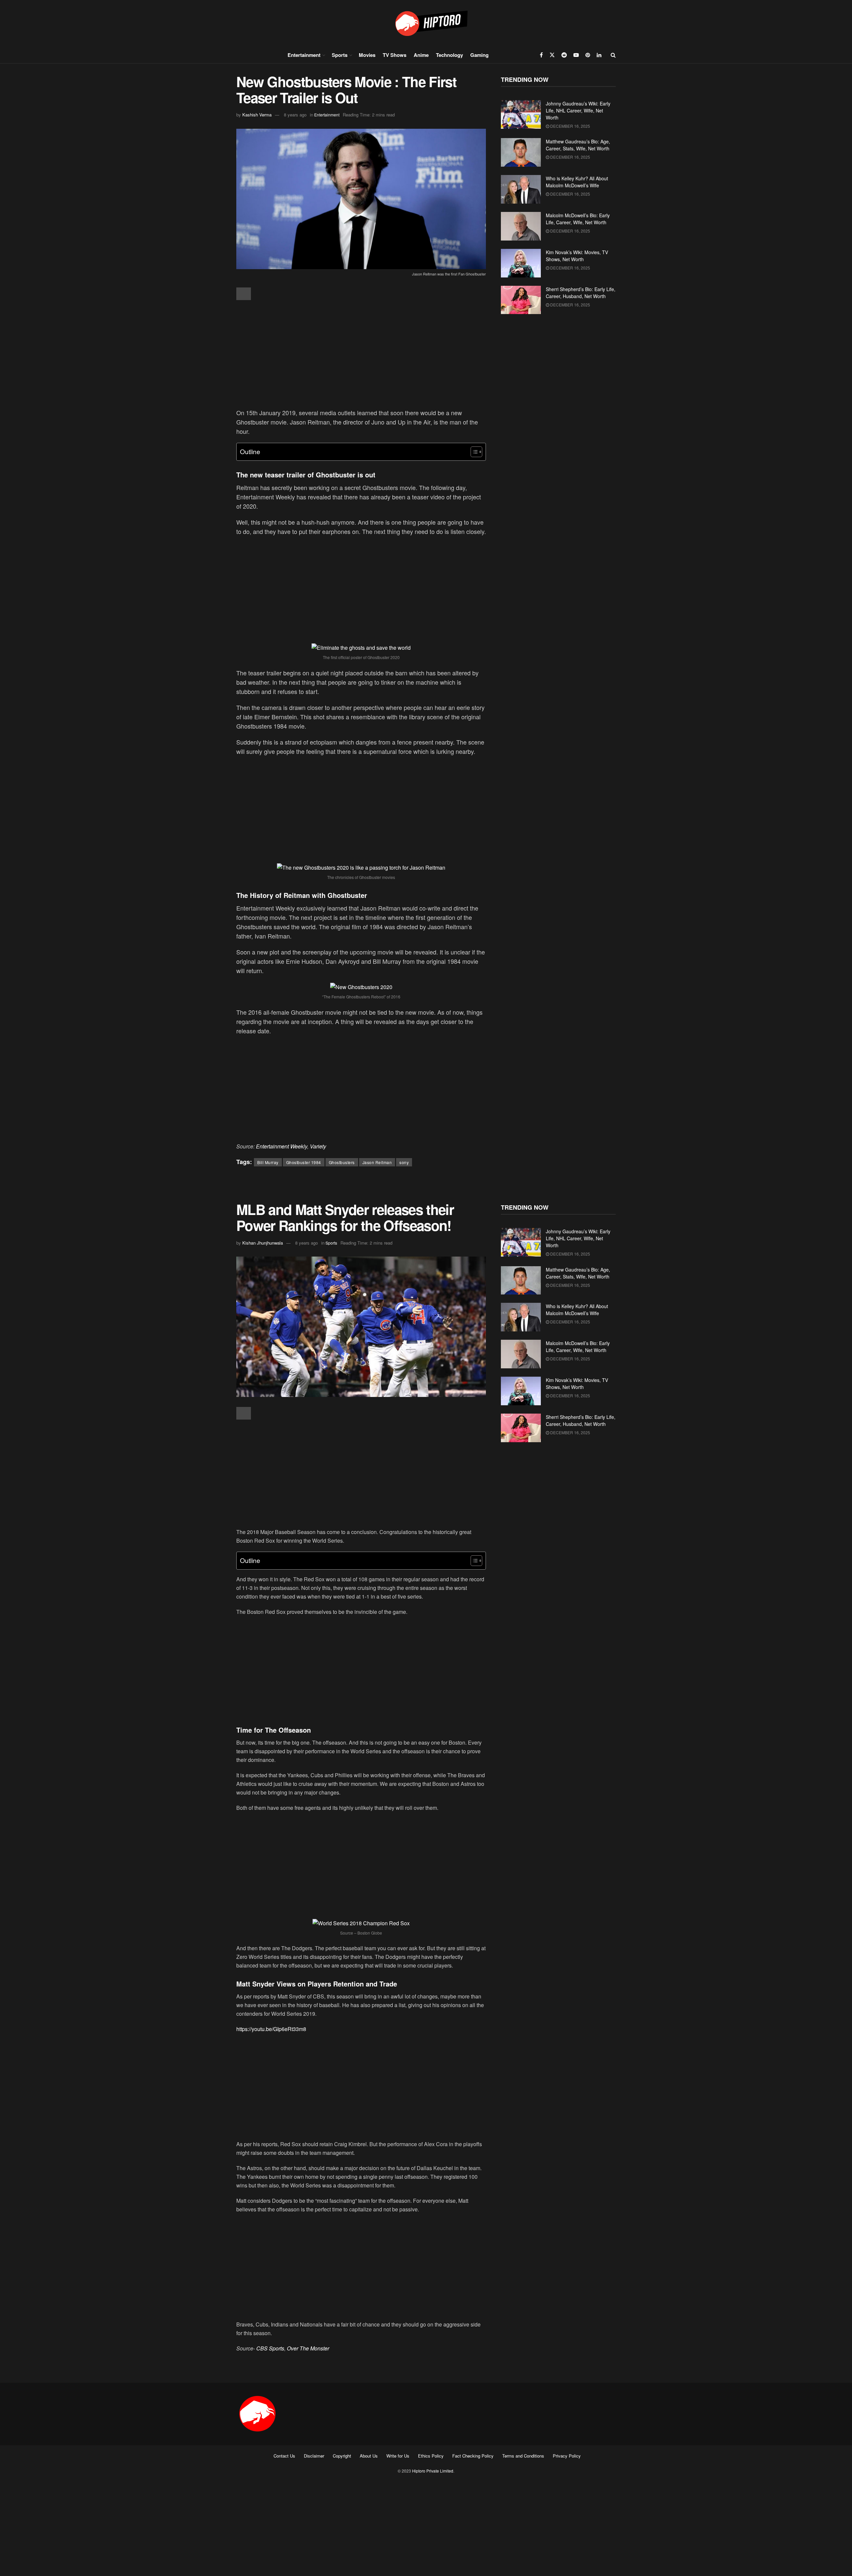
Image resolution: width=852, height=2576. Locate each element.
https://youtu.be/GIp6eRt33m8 (271, 2029)
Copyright (342, 2456)
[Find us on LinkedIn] (599, 55)
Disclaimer (314, 2456)
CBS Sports (270, 2348)
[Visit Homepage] (426, 23)
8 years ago (295, 115)
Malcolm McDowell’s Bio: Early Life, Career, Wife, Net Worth (578, 219)
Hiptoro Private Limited (433, 2471)
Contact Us (284, 2456)
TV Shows (395, 55)
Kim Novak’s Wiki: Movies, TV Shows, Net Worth (577, 256)
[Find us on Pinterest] (588, 55)
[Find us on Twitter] (552, 55)
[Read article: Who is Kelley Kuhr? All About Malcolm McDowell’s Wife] (521, 189)
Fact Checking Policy (473, 2456)
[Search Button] (613, 55)
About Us (369, 2456)
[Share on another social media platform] (244, 294)
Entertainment (304, 55)
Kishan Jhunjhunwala (263, 1243)
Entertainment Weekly (282, 1146)
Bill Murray (268, 1162)
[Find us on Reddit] (564, 55)
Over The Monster (308, 2348)
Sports (340, 55)
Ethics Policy (431, 2456)
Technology (449, 55)
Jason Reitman (377, 1162)
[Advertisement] (361, 355)
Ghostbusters (342, 1162)
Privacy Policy (567, 2456)
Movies (367, 55)
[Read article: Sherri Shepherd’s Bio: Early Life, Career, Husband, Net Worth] (521, 300)
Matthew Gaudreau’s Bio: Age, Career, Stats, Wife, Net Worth (578, 145)
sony (404, 1162)
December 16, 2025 (570, 126)
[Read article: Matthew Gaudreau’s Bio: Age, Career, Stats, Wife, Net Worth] (521, 152)
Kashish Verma (257, 115)
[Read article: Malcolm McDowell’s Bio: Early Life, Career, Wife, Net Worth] (521, 226)
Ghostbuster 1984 (304, 1162)
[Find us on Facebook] (541, 55)
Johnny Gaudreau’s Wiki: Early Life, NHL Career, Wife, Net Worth (578, 110)
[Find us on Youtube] (576, 55)
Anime (421, 55)
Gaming (479, 55)
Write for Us (398, 2456)
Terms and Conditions (523, 2456)
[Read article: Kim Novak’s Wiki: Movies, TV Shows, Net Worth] (521, 263)
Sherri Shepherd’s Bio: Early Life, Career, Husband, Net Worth (581, 293)
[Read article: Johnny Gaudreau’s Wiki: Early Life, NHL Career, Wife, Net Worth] (521, 114)
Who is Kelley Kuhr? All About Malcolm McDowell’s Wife (577, 182)
